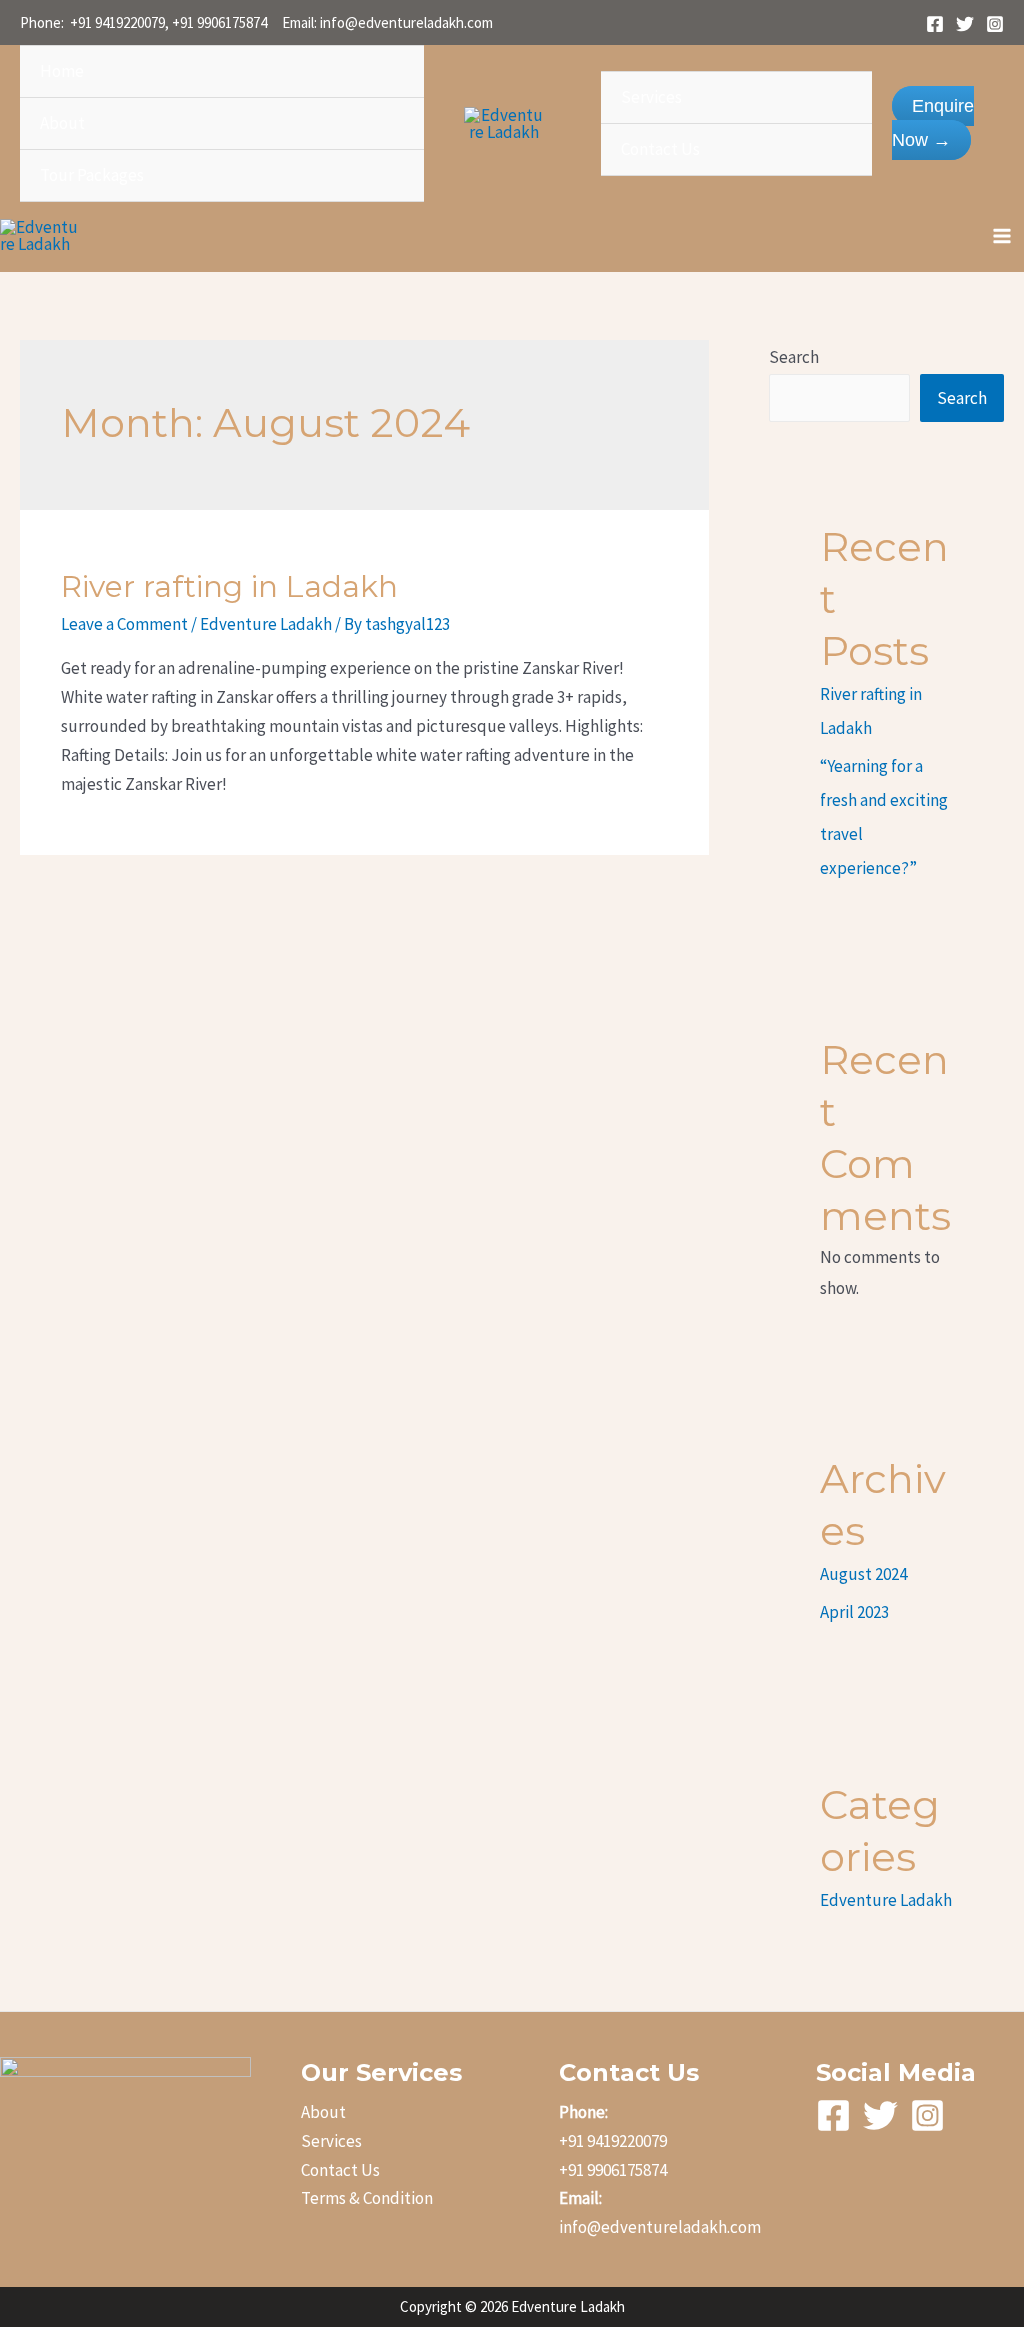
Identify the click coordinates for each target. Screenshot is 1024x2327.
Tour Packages (92, 175)
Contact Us (660, 149)
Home (62, 71)
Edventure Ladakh (266, 624)
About (62, 123)
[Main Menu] (1002, 236)
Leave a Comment (124, 624)
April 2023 (854, 1612)
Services (651, 97)
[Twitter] (965, 24)
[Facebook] (935, 24)
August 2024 (863, 1574)
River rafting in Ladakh (229, 586)
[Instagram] (995, 24)
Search (794, 357)
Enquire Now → (933, 122)
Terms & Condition (367, 2198)
